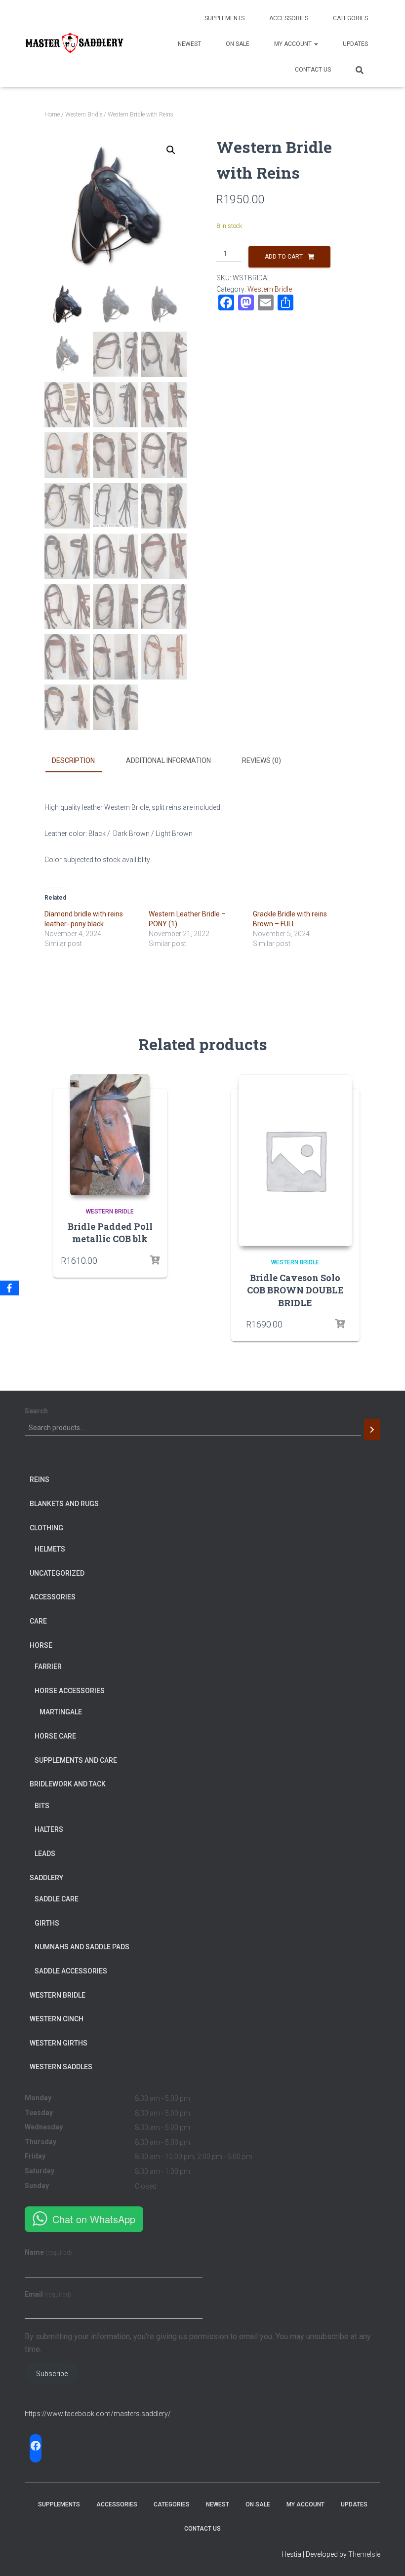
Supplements (224, 18)
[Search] (372, 1429)
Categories (350, 18)
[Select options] (340, 1324)
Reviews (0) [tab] (262, 760)
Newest (189, 44)
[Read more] (155, 1260)
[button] (171, 150)
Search (36, 1411)
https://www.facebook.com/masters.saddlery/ (98, 2414)
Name (48, 2252)
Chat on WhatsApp (94, 2219)
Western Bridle (84, 114)
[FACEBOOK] (36, 2446)
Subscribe (52, 2374)
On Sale (238, 44)
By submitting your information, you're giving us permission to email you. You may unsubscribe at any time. (198, 2343)
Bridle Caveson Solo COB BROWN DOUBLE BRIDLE (295, 1290)
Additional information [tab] (168, 760)
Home (52, 114)
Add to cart (284, 257)
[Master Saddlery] (74, 43)
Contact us (313, 70)
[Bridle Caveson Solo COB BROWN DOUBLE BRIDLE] (295, 1160)
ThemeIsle (364, 2554)
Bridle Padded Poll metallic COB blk (110, 1232)
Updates (355, 44)
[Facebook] (9, 1288)
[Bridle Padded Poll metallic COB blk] (110, 1135)
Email (48, 2294)
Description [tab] (73, 760)
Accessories (289, 18)
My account (294, 44)
